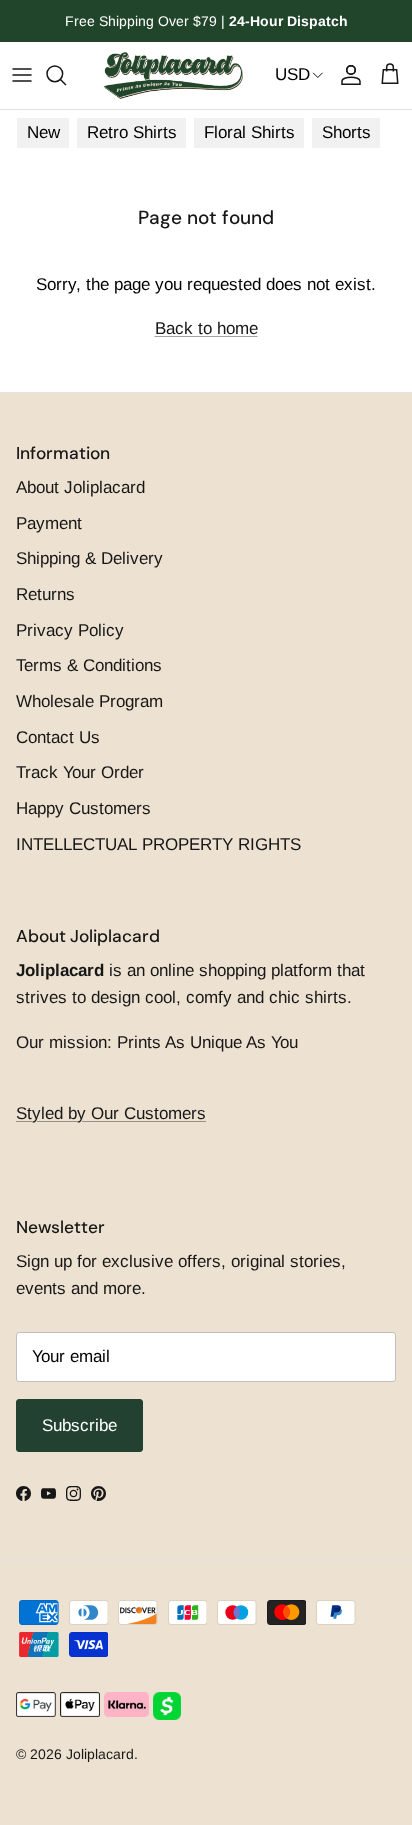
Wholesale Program (89, 701)
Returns (45, 594)
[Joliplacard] (173, 75)
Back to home (206, 328)
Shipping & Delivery (89, 558)
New (43, 132)
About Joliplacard (80, 487)
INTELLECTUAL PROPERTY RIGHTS (158, 844)
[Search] (66, 75)
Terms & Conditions (89, 665)
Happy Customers (83, 808)
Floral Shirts (249, 132)
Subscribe (79, 1425)
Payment (49, 523)
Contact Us (58, 737)
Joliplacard (100, 1754)
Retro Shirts (132, 132)
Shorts (346, 132)
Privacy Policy (70, 630)
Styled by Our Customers (111, 1113)
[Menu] (22, 75)
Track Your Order (80, 772)
